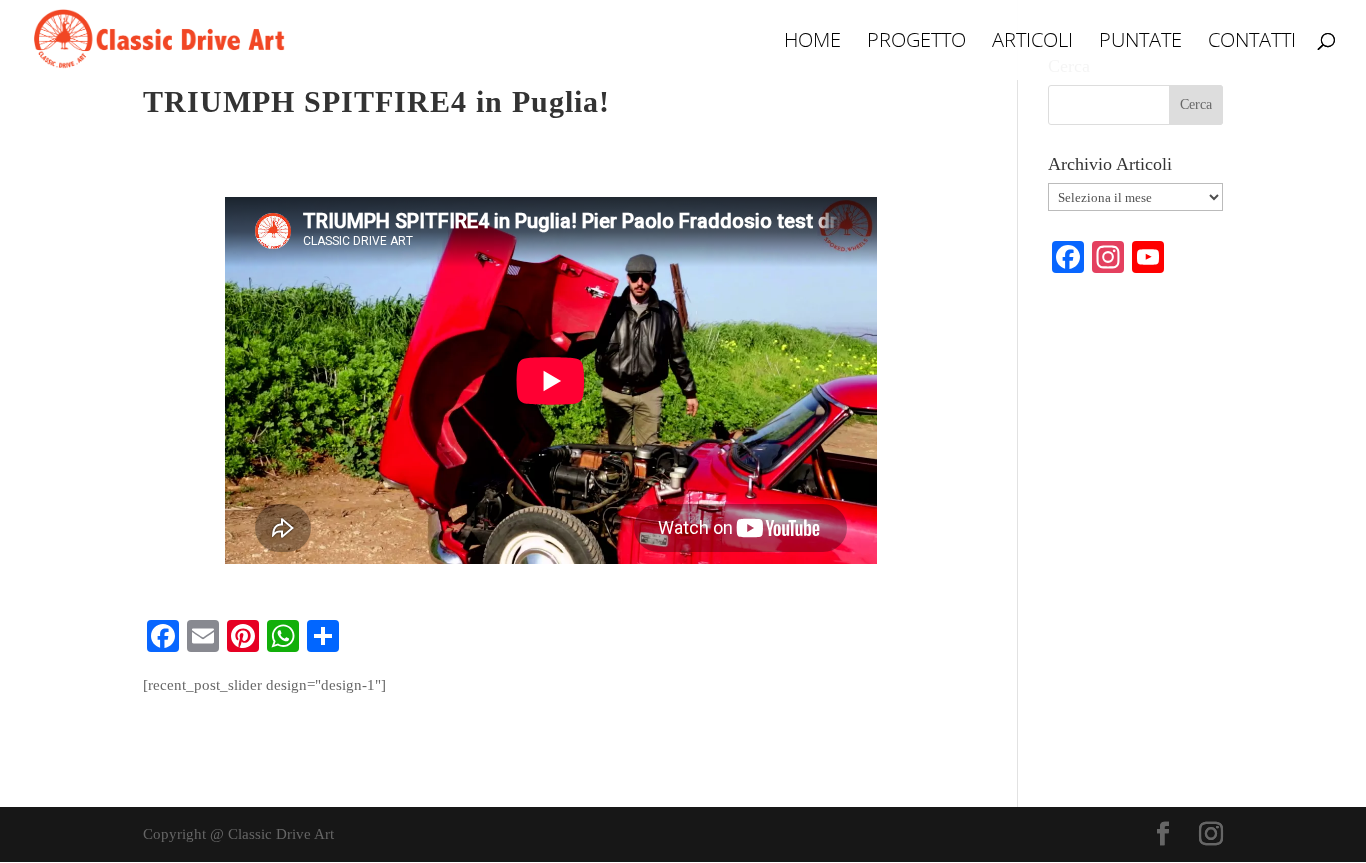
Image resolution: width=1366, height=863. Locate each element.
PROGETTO (916, 43)
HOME (812, 43)
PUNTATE (1140, 43)
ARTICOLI (1032, 43)
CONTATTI (1252, 43)
